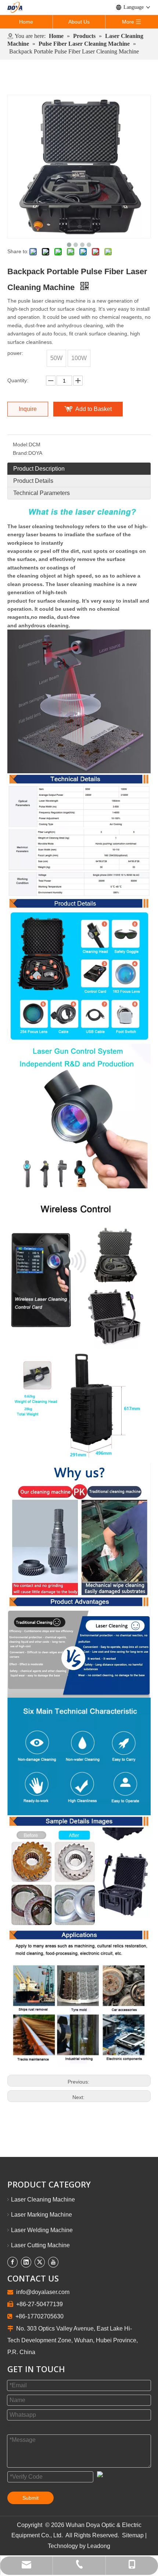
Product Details (33, 481)
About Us (79, 22)
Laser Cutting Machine (40, 2245)
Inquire (28, 409)
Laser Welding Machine (42, 2230)
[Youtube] (53, 2262)
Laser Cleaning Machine (43, 2199)
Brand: (21, 453)
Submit (30, 2498)
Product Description (39, 469)
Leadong (98, 2546)
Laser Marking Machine (42, 2215)
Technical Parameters (42, 493)
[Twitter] (40, 2262)
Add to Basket (94, 409)
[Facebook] (12, 2262)
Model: (21, 445)
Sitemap (134, 2535)
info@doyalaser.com (43, 2292)
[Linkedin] (26, 2262)
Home (26, 22)
